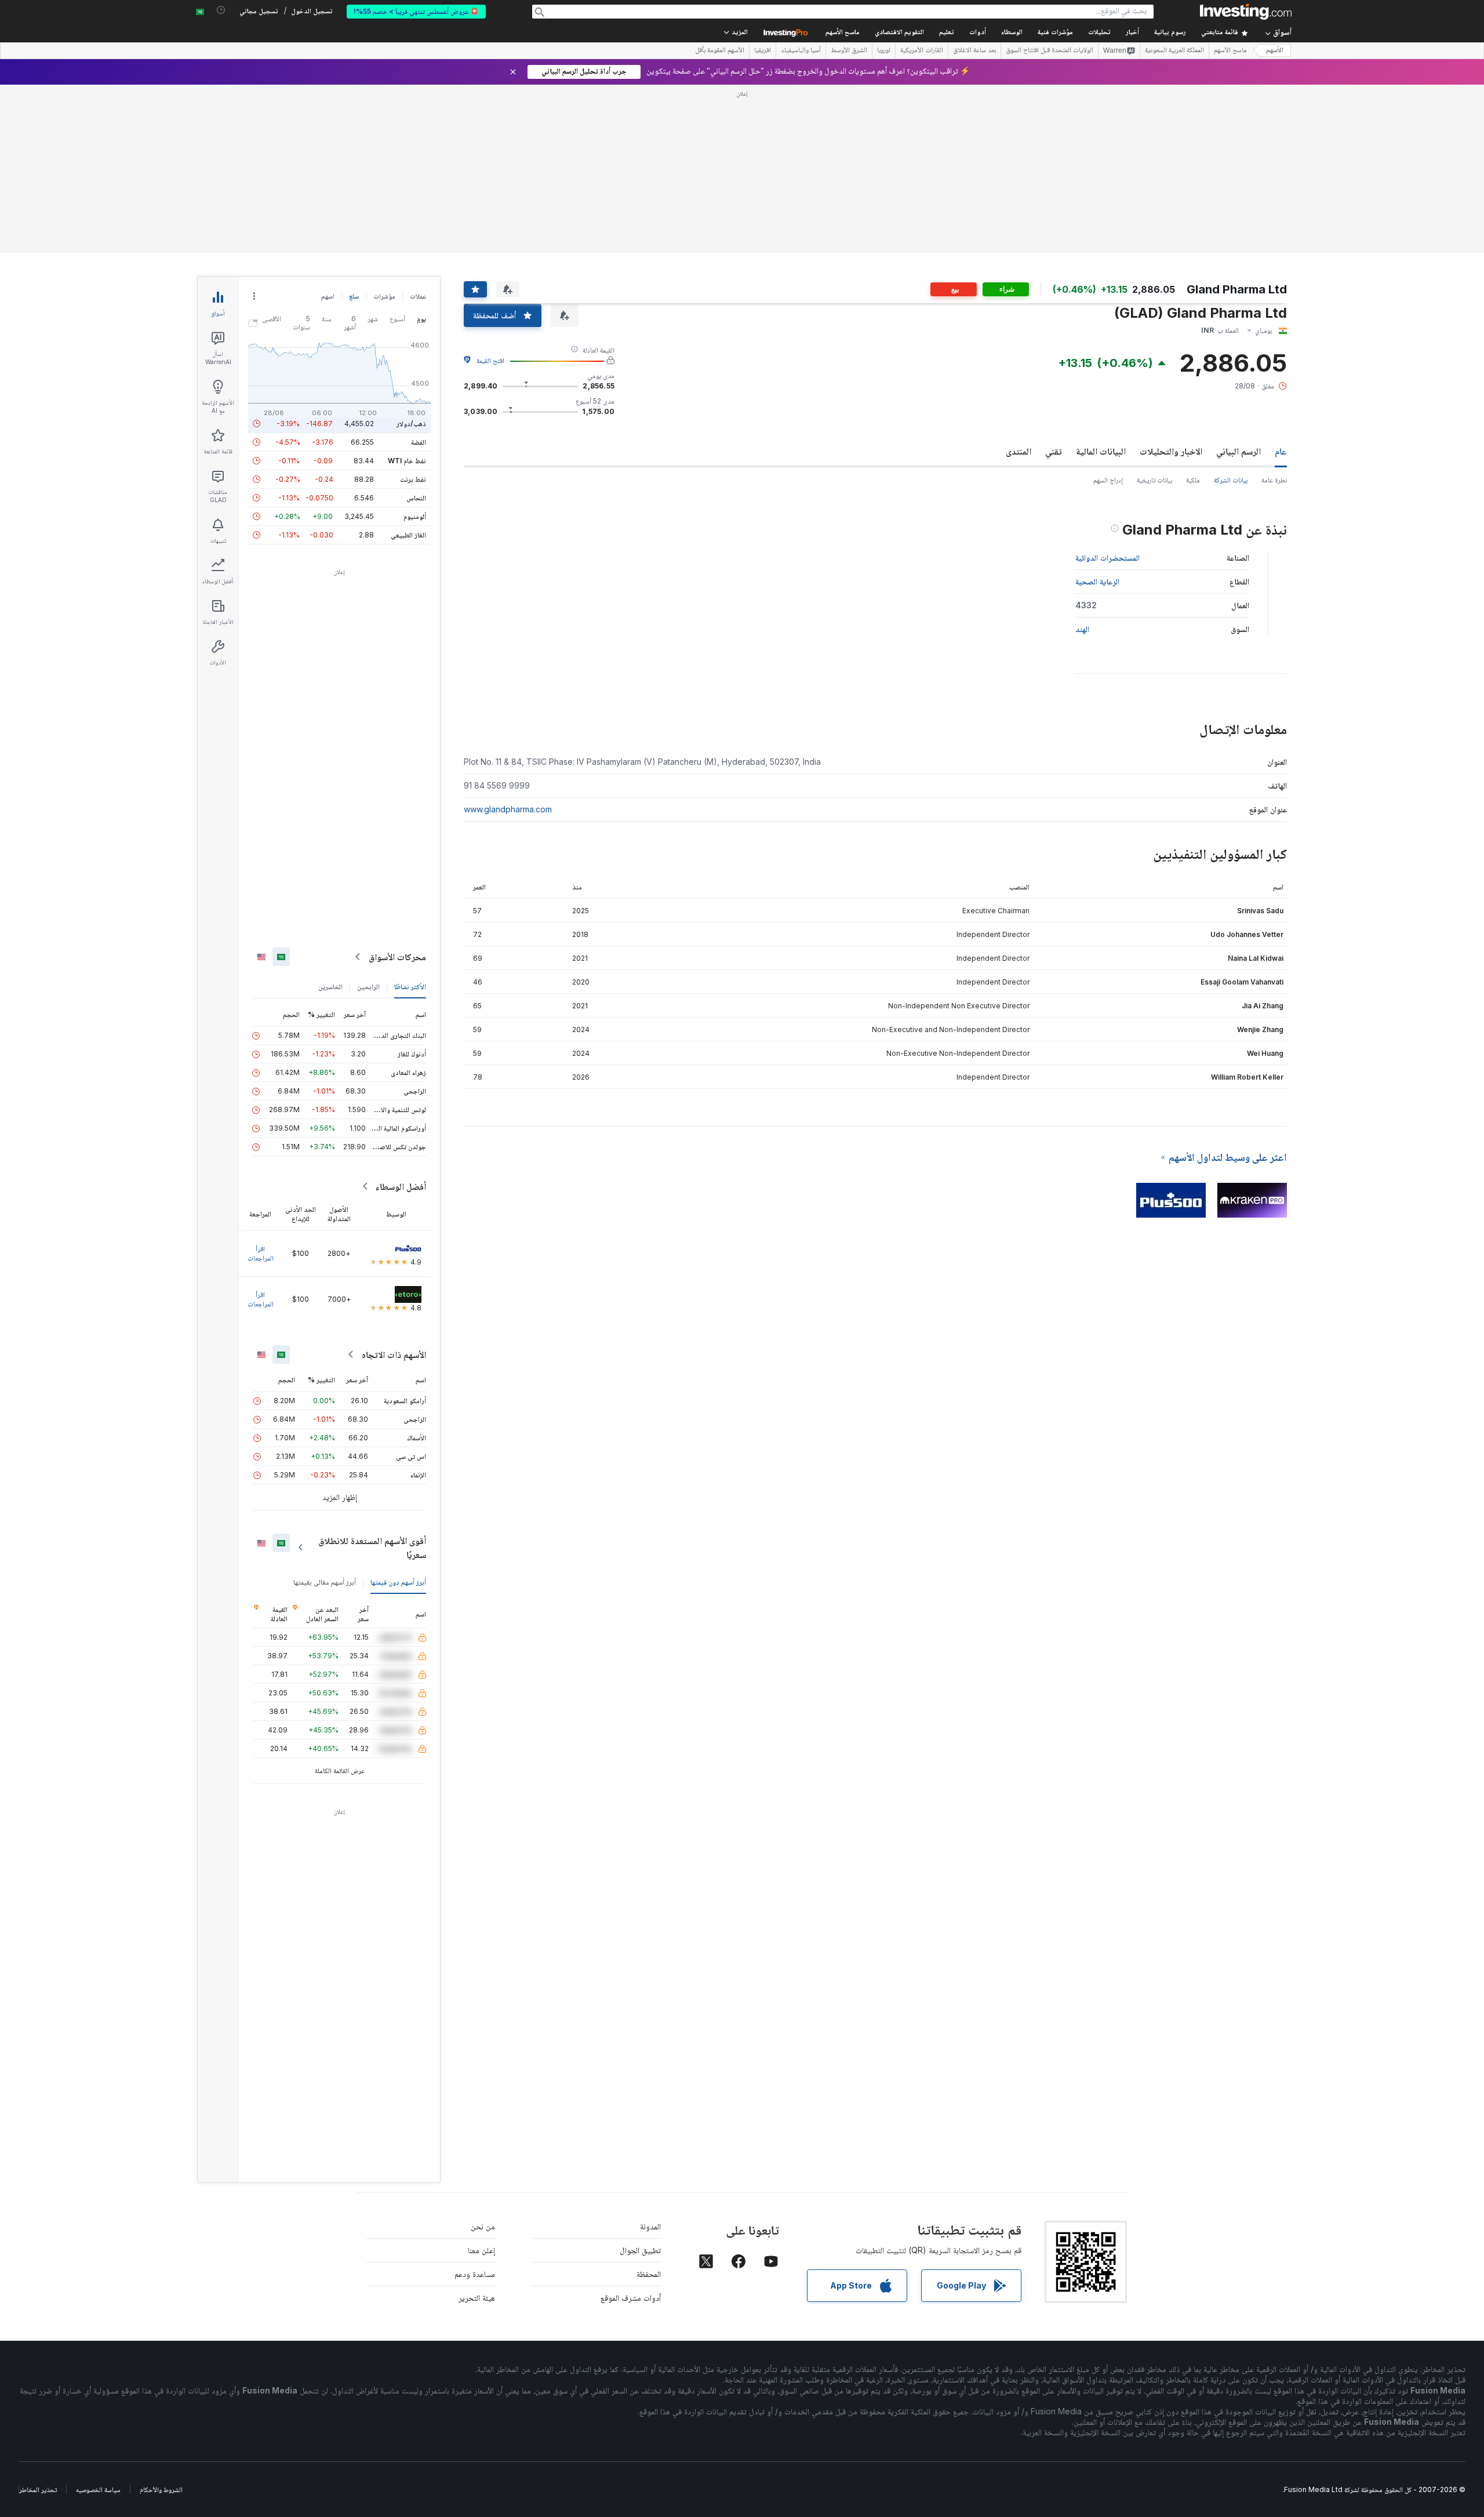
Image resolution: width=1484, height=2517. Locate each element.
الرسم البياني (1239, 451)
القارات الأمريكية (922, 51)
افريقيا (763, 51)
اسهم (328, 296)
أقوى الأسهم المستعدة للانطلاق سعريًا (372, 1548)
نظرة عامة (1274, 480)
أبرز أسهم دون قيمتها (398, 1582)
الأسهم (1275, 51)
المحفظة (649, 2274)
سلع (354, 296)
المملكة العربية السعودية (1174, 51)
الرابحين (368, 987)
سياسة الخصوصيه (98, 2489)
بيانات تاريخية (1154, 480)
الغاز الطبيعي (408, 535)
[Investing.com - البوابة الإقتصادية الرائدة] (1246, 12)
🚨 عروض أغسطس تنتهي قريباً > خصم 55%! (416, 11)
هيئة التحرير (477, 2298)
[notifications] (221, 10)
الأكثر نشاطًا (410, 987)
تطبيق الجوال (640, 2250)
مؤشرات (384, 296)
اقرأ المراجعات (261, 1253)
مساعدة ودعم (475, 2274)
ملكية (1193, 480)
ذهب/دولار (411, 424)
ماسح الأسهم (843, 33)
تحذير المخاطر (38, 2489)
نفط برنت (413, 479)
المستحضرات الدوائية (1107, 557)
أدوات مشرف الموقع (631, 2298)
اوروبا (884, 51)
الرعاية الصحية (1097, 581)
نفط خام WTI (407, 461)
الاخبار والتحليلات (1171, 451)
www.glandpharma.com (508, 809)
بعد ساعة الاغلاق (974, 51)
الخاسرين (330, 987)
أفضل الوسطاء (401, 1186)
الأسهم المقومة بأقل (720, 51)
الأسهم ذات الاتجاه (394, 1354)
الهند (1082, 629)
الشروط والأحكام (161, 2489)
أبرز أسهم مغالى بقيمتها (325, 1582)
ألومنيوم (415, 516)
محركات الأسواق (397, 957)
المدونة (650, 2226)
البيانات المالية (1101, 451)
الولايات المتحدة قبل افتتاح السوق (1050, 51)
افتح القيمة (490, 360)
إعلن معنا (481, 2250)
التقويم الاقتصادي (899, 33)
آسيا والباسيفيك (801, 51)
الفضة (419, 442)
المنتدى (1019, 451)
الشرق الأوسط (849, 51)
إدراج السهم (1108, 480)
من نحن (483, 2226)
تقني (1054, 451)
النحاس (416, 498)
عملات (418, 296)
